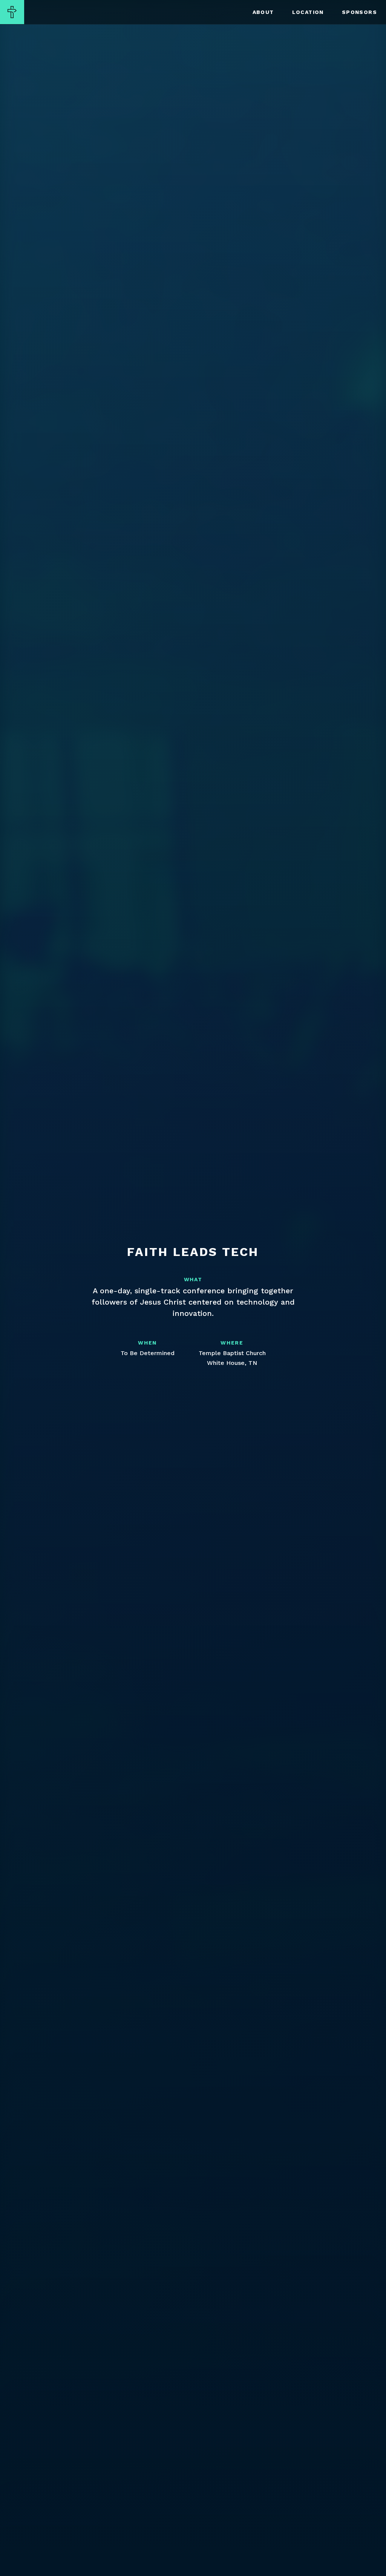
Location (308, 12)
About (263, 12)
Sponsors (359, 12)
